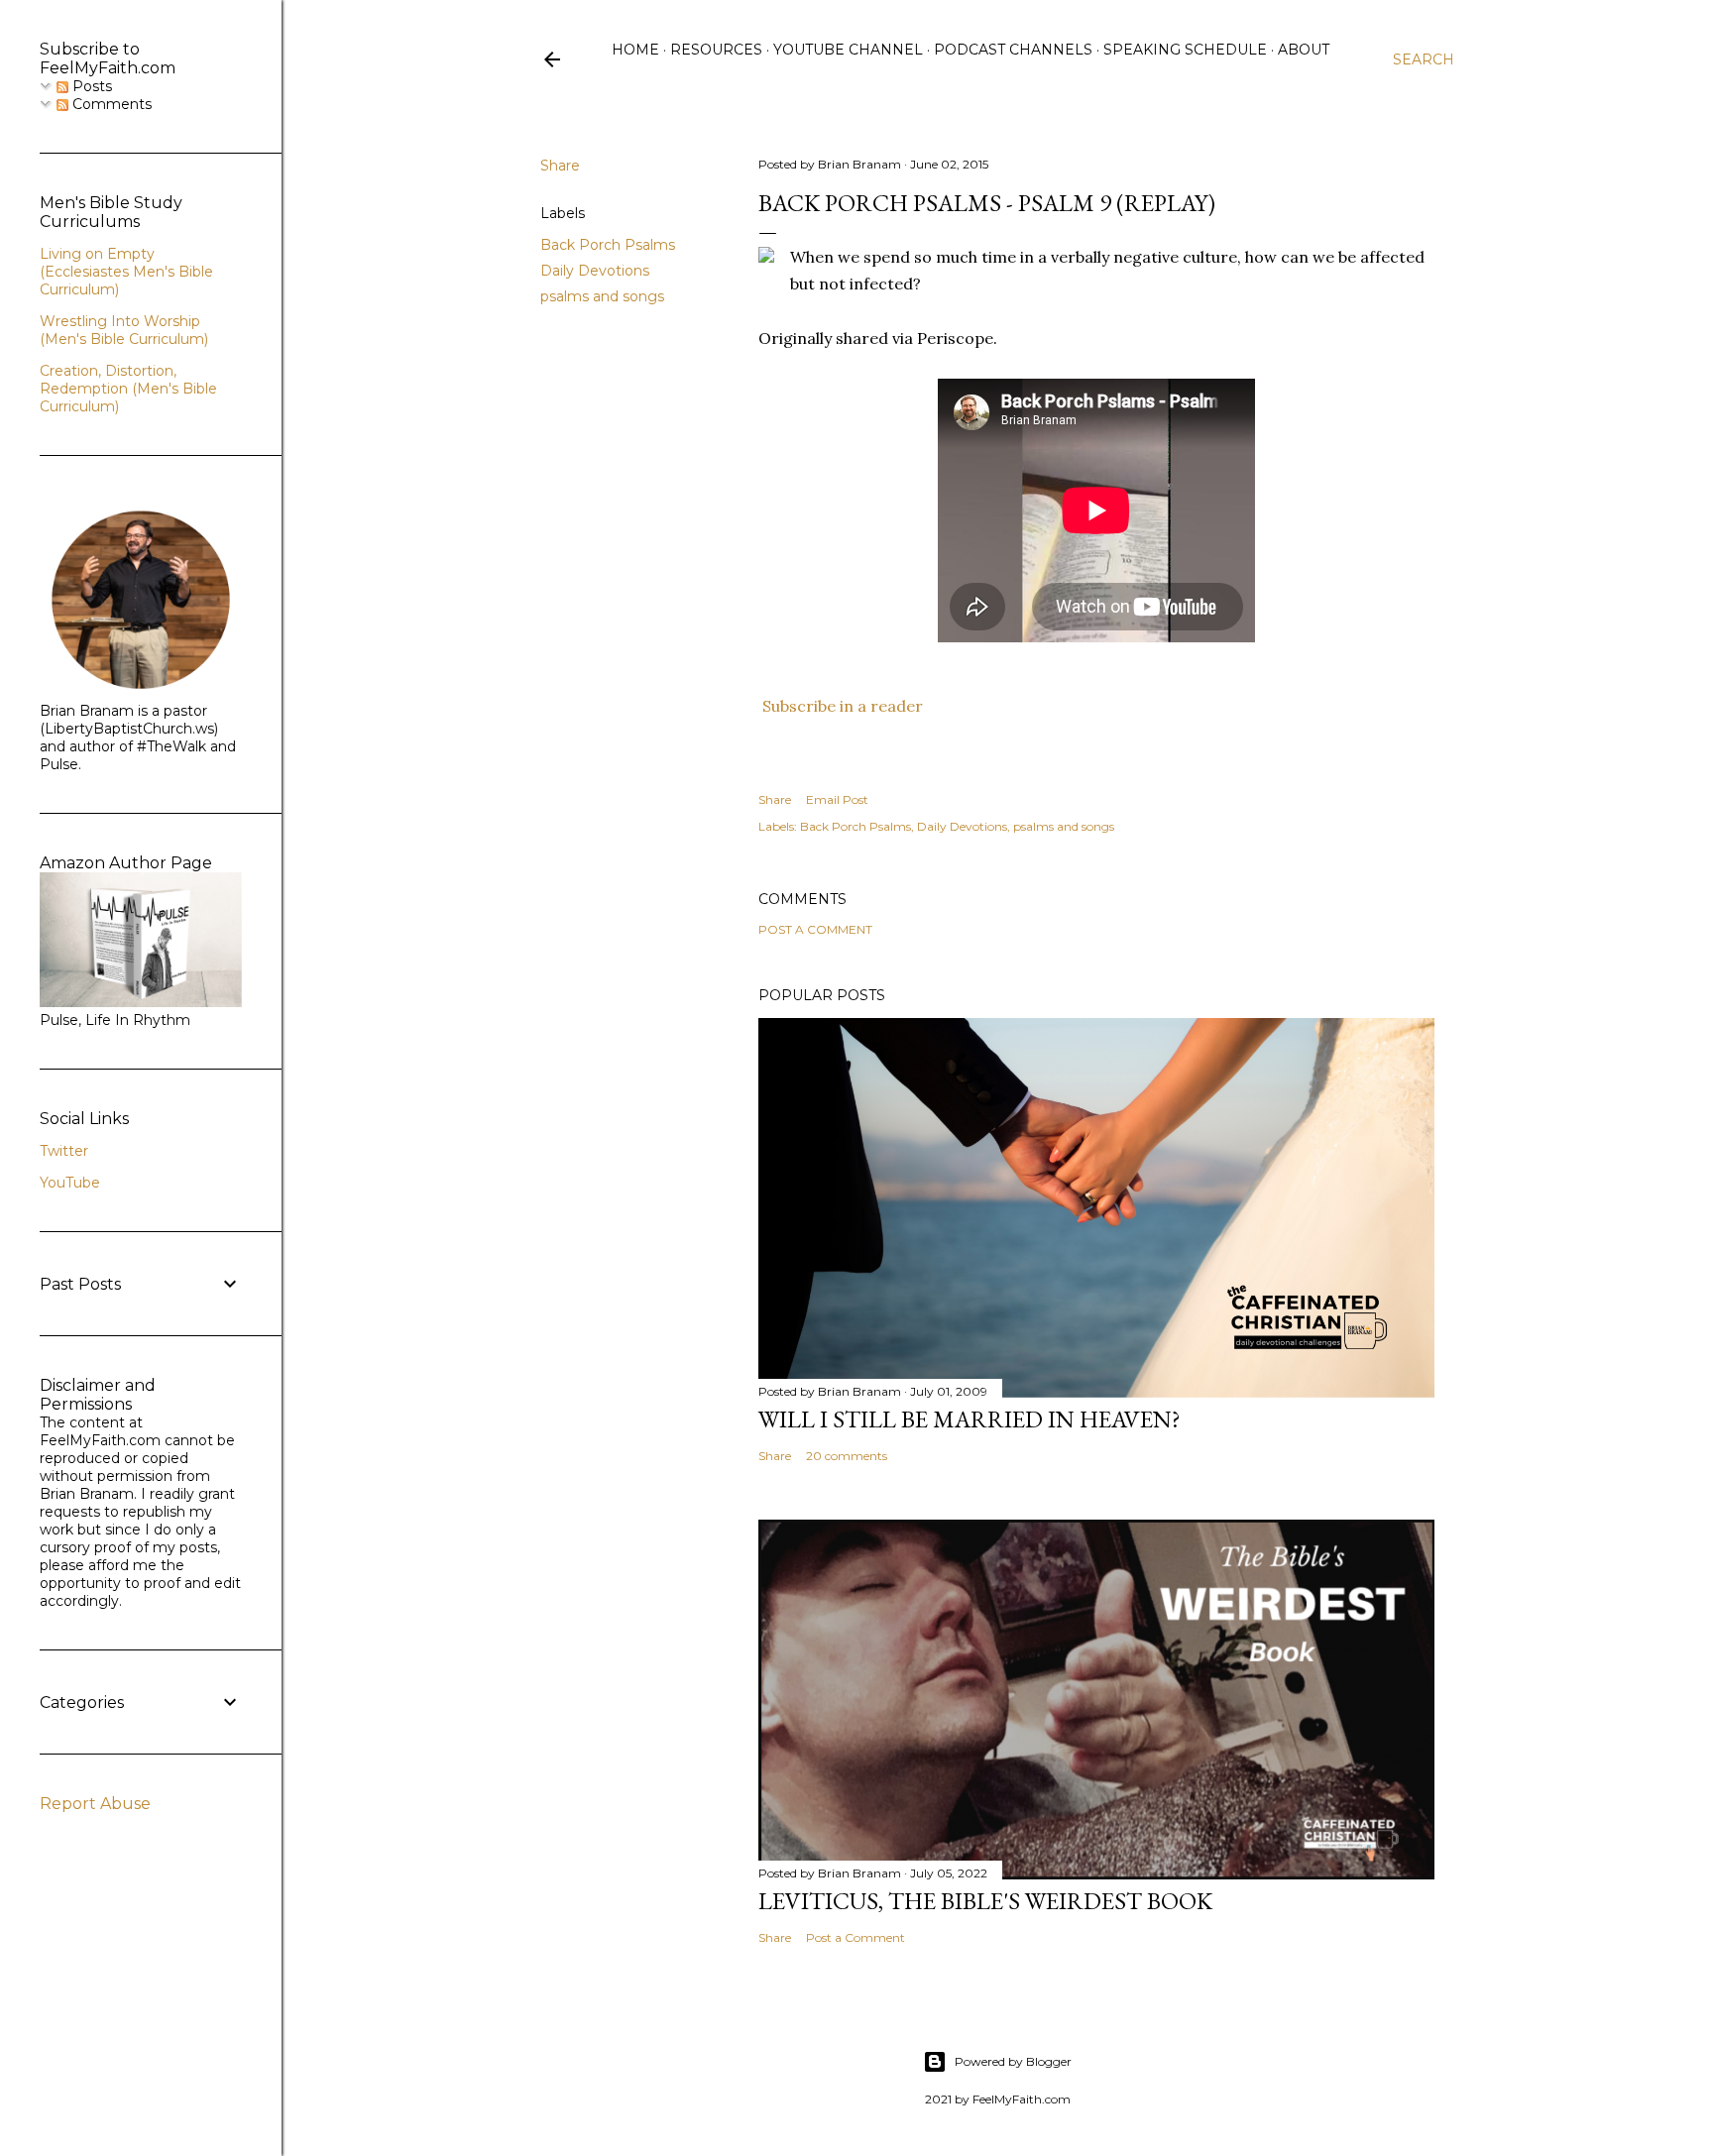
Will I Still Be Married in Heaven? (970, 1419)
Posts (90, 86)
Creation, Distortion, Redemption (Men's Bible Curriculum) (128, 389)
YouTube (70, 1183)
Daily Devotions (595, 271)
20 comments (847, 1456)
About (1304, 50)
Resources (716, 50)
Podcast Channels (1013, 50)
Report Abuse (95, 1804)
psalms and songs (602, 296)
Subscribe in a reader (843, 706)
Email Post (837, 799)
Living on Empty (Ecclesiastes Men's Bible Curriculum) (126, 272)
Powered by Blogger (1013, 2061)
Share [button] (560, 166)
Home (635, 50)
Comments (110, 104)
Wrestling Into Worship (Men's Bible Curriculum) (124, 330)
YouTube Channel (848, 50)
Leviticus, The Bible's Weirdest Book (985, 1901)
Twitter (64, 1151)
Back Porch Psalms (608, 245)
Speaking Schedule (1185, 50)
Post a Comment (815, 929)
